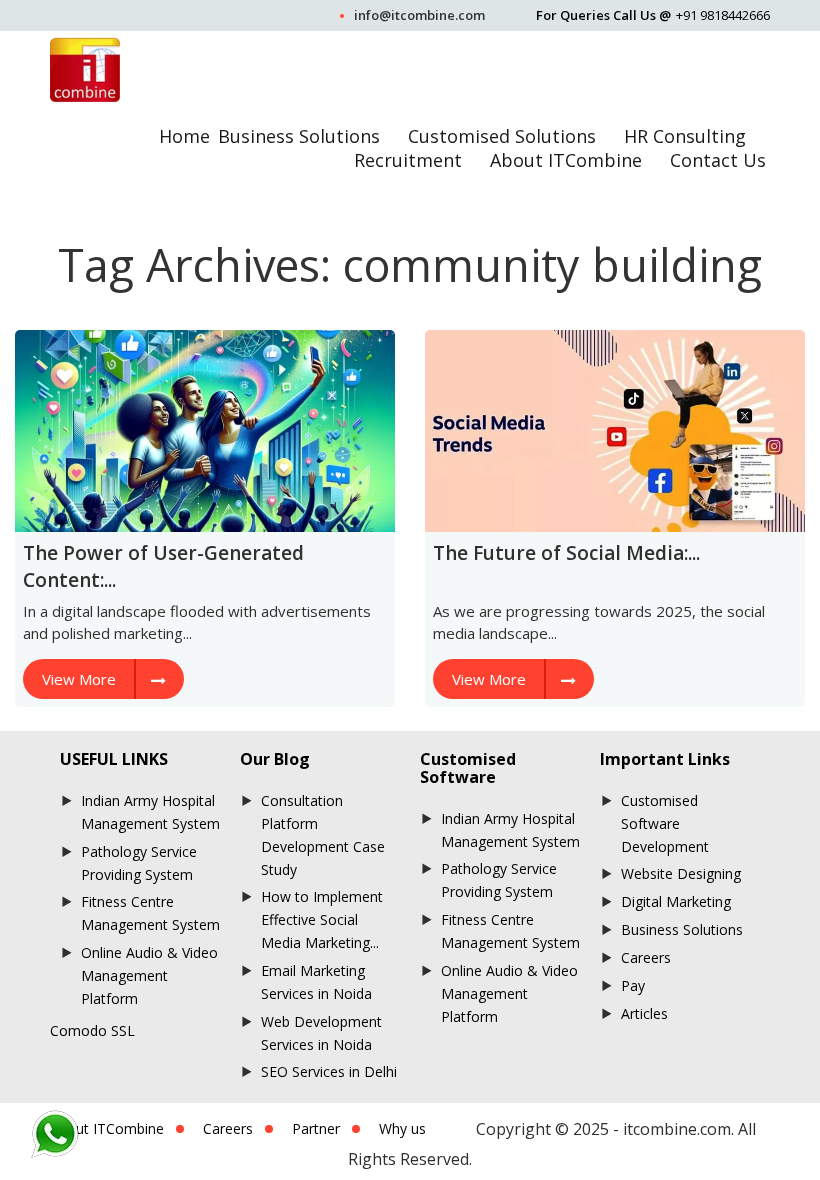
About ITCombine (566, 160)
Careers (646, 957)
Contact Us (718, 160)
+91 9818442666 (723, 15)
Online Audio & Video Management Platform (149, 975)
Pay (633, 985)
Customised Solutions (502, 136)
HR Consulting (685, 136)
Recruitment (408, 160)
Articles (644, 1013)
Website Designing (681, 873)
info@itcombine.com (419, 15)
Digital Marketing (676, 901)
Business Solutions (299, 136)
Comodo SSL (92, 1030)
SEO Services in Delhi (329, 1071)
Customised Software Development (665, 823)
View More (79, 679)
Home (184, 136)
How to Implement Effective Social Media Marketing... (322, 919)
